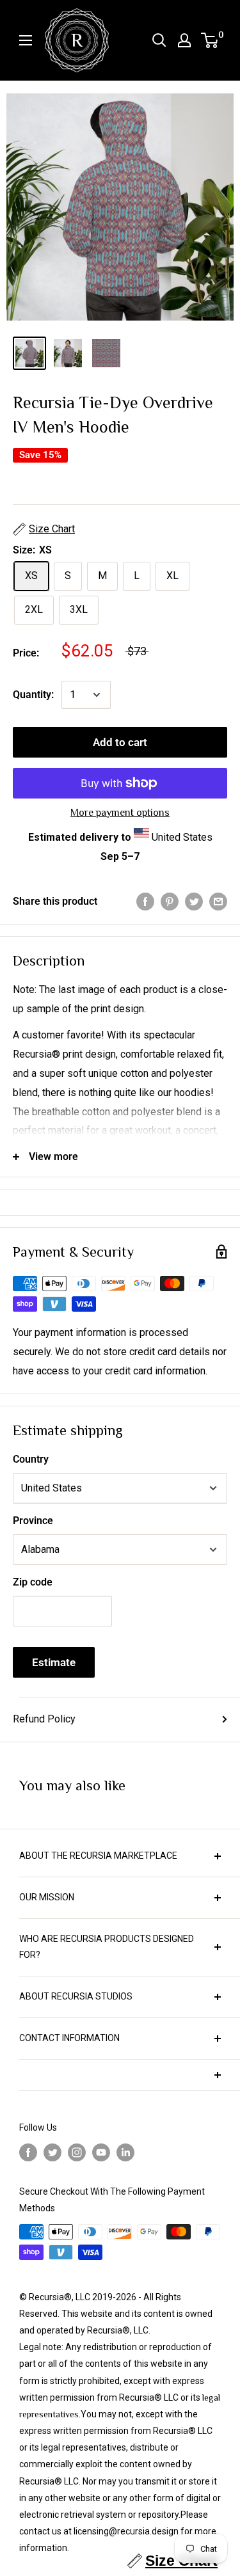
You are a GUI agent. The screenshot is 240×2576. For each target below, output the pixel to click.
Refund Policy (44, 1719)
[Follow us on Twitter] (52, 2153)
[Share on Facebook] (145, 902)
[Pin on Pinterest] (170, 902)
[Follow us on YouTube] (101, 2153)
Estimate (54, 1662)
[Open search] (159, 40)
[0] (210, 40)
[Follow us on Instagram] (77, 2153)
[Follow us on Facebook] (28, 2153)
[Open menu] (26, 40)
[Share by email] (218, 902)
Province (33, 1521)
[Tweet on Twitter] (194, 902)
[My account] (184, 40)
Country (31, 1459)
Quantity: (33, 695)
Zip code (33, 1582)
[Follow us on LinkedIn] (125, 2153)
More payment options (120, 813)
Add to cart (120, 742)
